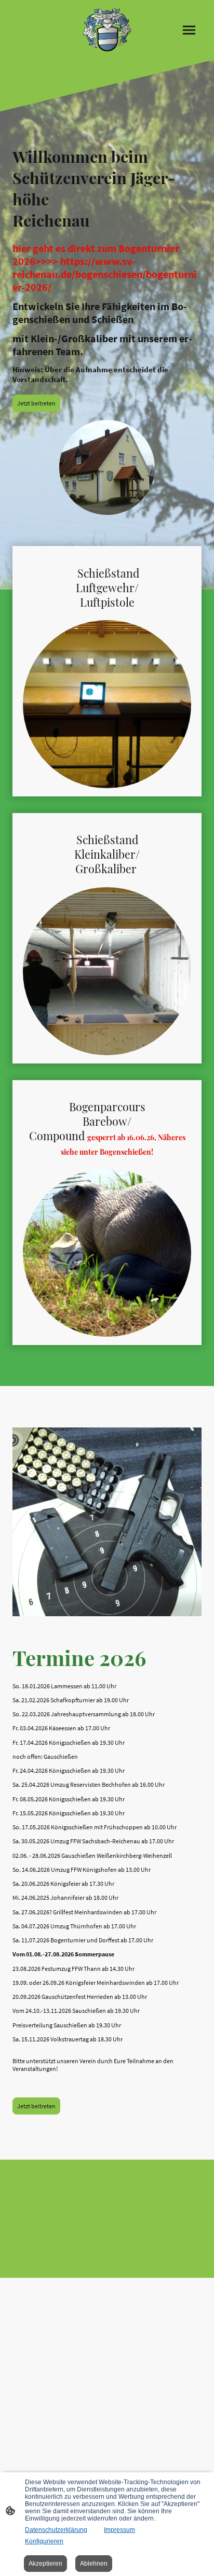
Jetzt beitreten (36, 403)
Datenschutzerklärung (56, 2530)
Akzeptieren (45, 2564)
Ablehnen (94, 2564)
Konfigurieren (44, 2541)
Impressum (119, 2530)
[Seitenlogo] (107, 30)
